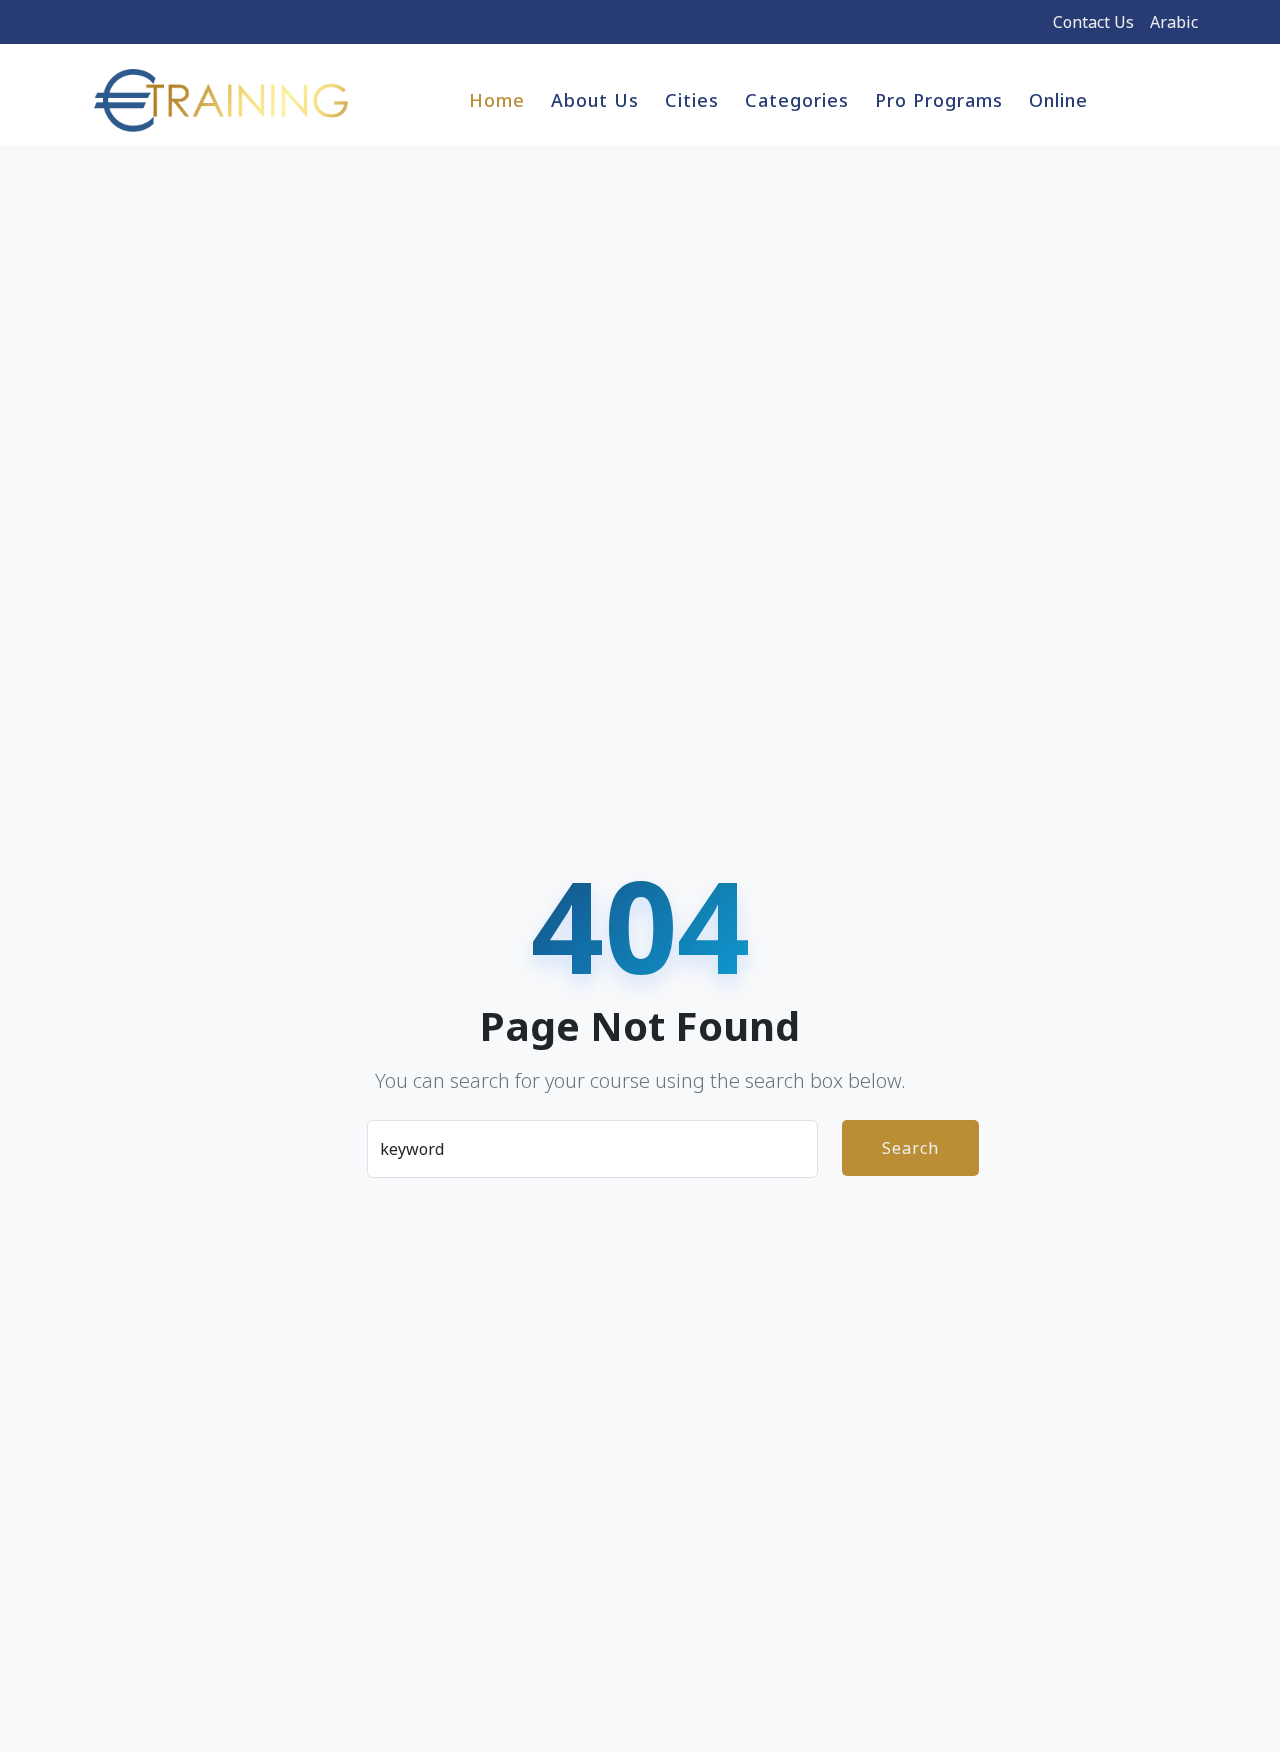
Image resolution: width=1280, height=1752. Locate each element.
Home (497, 100)
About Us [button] (595, 100)
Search (910, 1148)
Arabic (1174, 22)
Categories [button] (797, 100)
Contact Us (1093, 22)
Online (1058, 100)
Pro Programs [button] (939, 100)
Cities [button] (692, 100)
